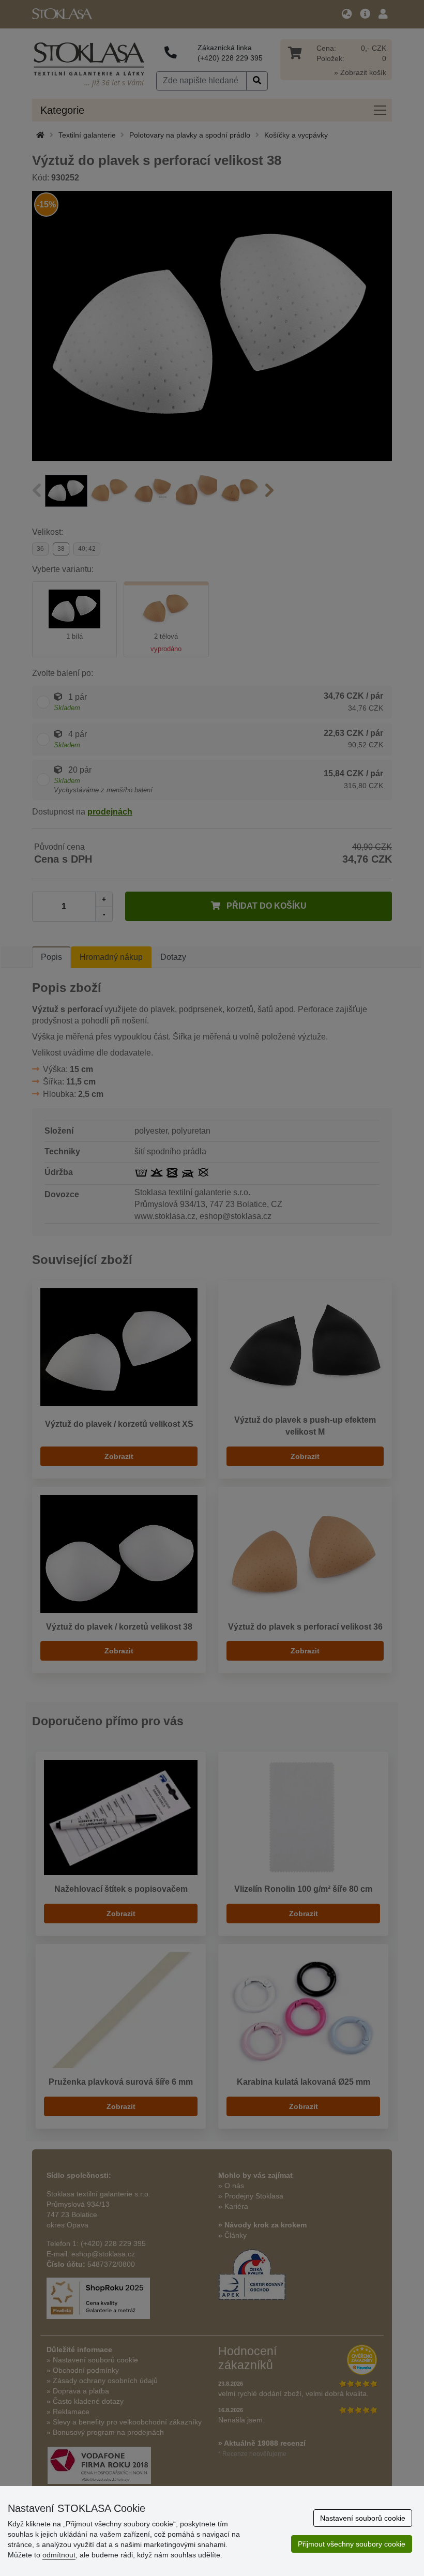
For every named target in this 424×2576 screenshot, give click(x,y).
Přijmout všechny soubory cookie (352, 2544)
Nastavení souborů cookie (363, 2518)
